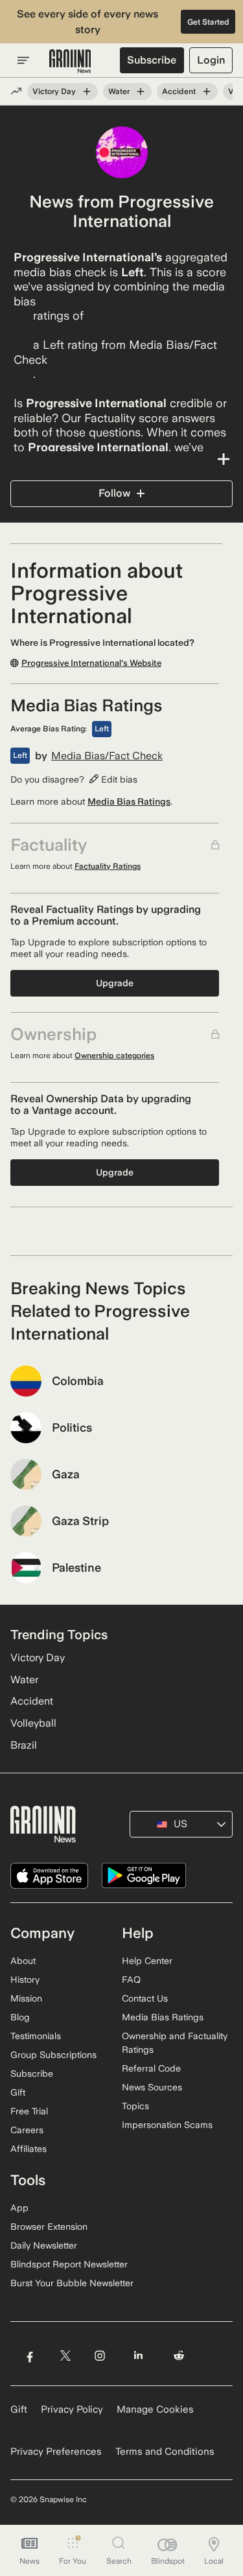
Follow (114, 493)
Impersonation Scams (167, 2125)
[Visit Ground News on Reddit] (179, 2355)
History (25, 1979)
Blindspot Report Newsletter (69, 2264)
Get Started (208, 22)
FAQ (131, 1979)
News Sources (152, 2087)
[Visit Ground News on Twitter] (65, 2355)
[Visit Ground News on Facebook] (29, 2355)
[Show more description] (121, 459)
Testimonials (36, 2036)
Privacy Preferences (56, 2452)
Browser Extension (49, 2227)
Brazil (24, 1745)
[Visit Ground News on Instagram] (99, 2355)
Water (119, 91)
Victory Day (54, 91)
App (19, 2208)
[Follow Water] (141, 91)
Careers (27, 2130)
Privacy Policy (72, 2409)
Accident (179, 91)
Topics (135, 2106)
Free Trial (29, 2111)
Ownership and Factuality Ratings (175, 2043)
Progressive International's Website (91, 663)
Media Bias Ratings (129, 801)
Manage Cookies (155, 2409)
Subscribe (152, 60)
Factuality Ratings (108, 866)
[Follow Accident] (207, 91)
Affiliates (29, 2149)
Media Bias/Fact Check (107, 756)
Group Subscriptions (53, 2055)
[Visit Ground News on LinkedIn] (138, 2355)
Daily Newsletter (44, 2245)
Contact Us (145, 1998)
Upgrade (115, 983)
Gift (18, 2092)
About (23, 1961)
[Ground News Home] (70, 62)
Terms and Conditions (165, 2452)
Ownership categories (114, 1056)
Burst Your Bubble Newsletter (72, 2283)
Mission (26, 1998)
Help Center (147, 1961)
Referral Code (151, 2068)
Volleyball (33, 1723)
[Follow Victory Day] (87, 91)
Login (211, 60)
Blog (20, 2017)
